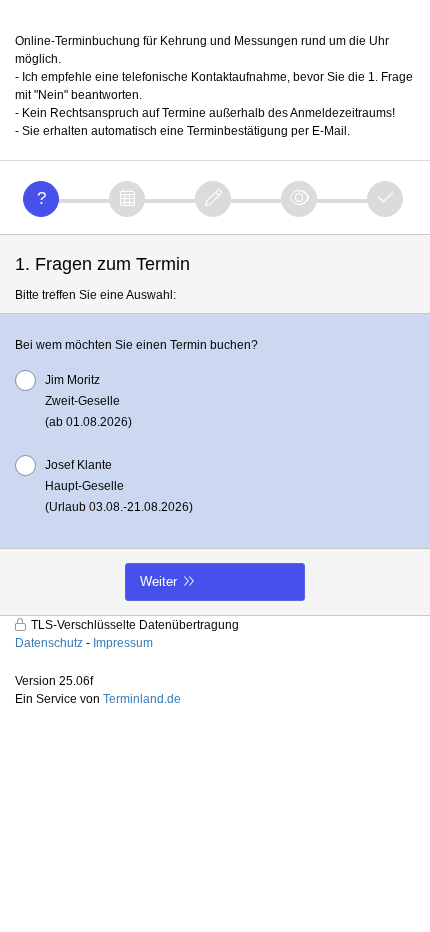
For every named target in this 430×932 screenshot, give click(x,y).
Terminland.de (142, 699)
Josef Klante (119, 486)
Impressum (123, 643)
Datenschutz (49, 643)
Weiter (158, 581)
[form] (215, 425)
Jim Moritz (88, 401)
